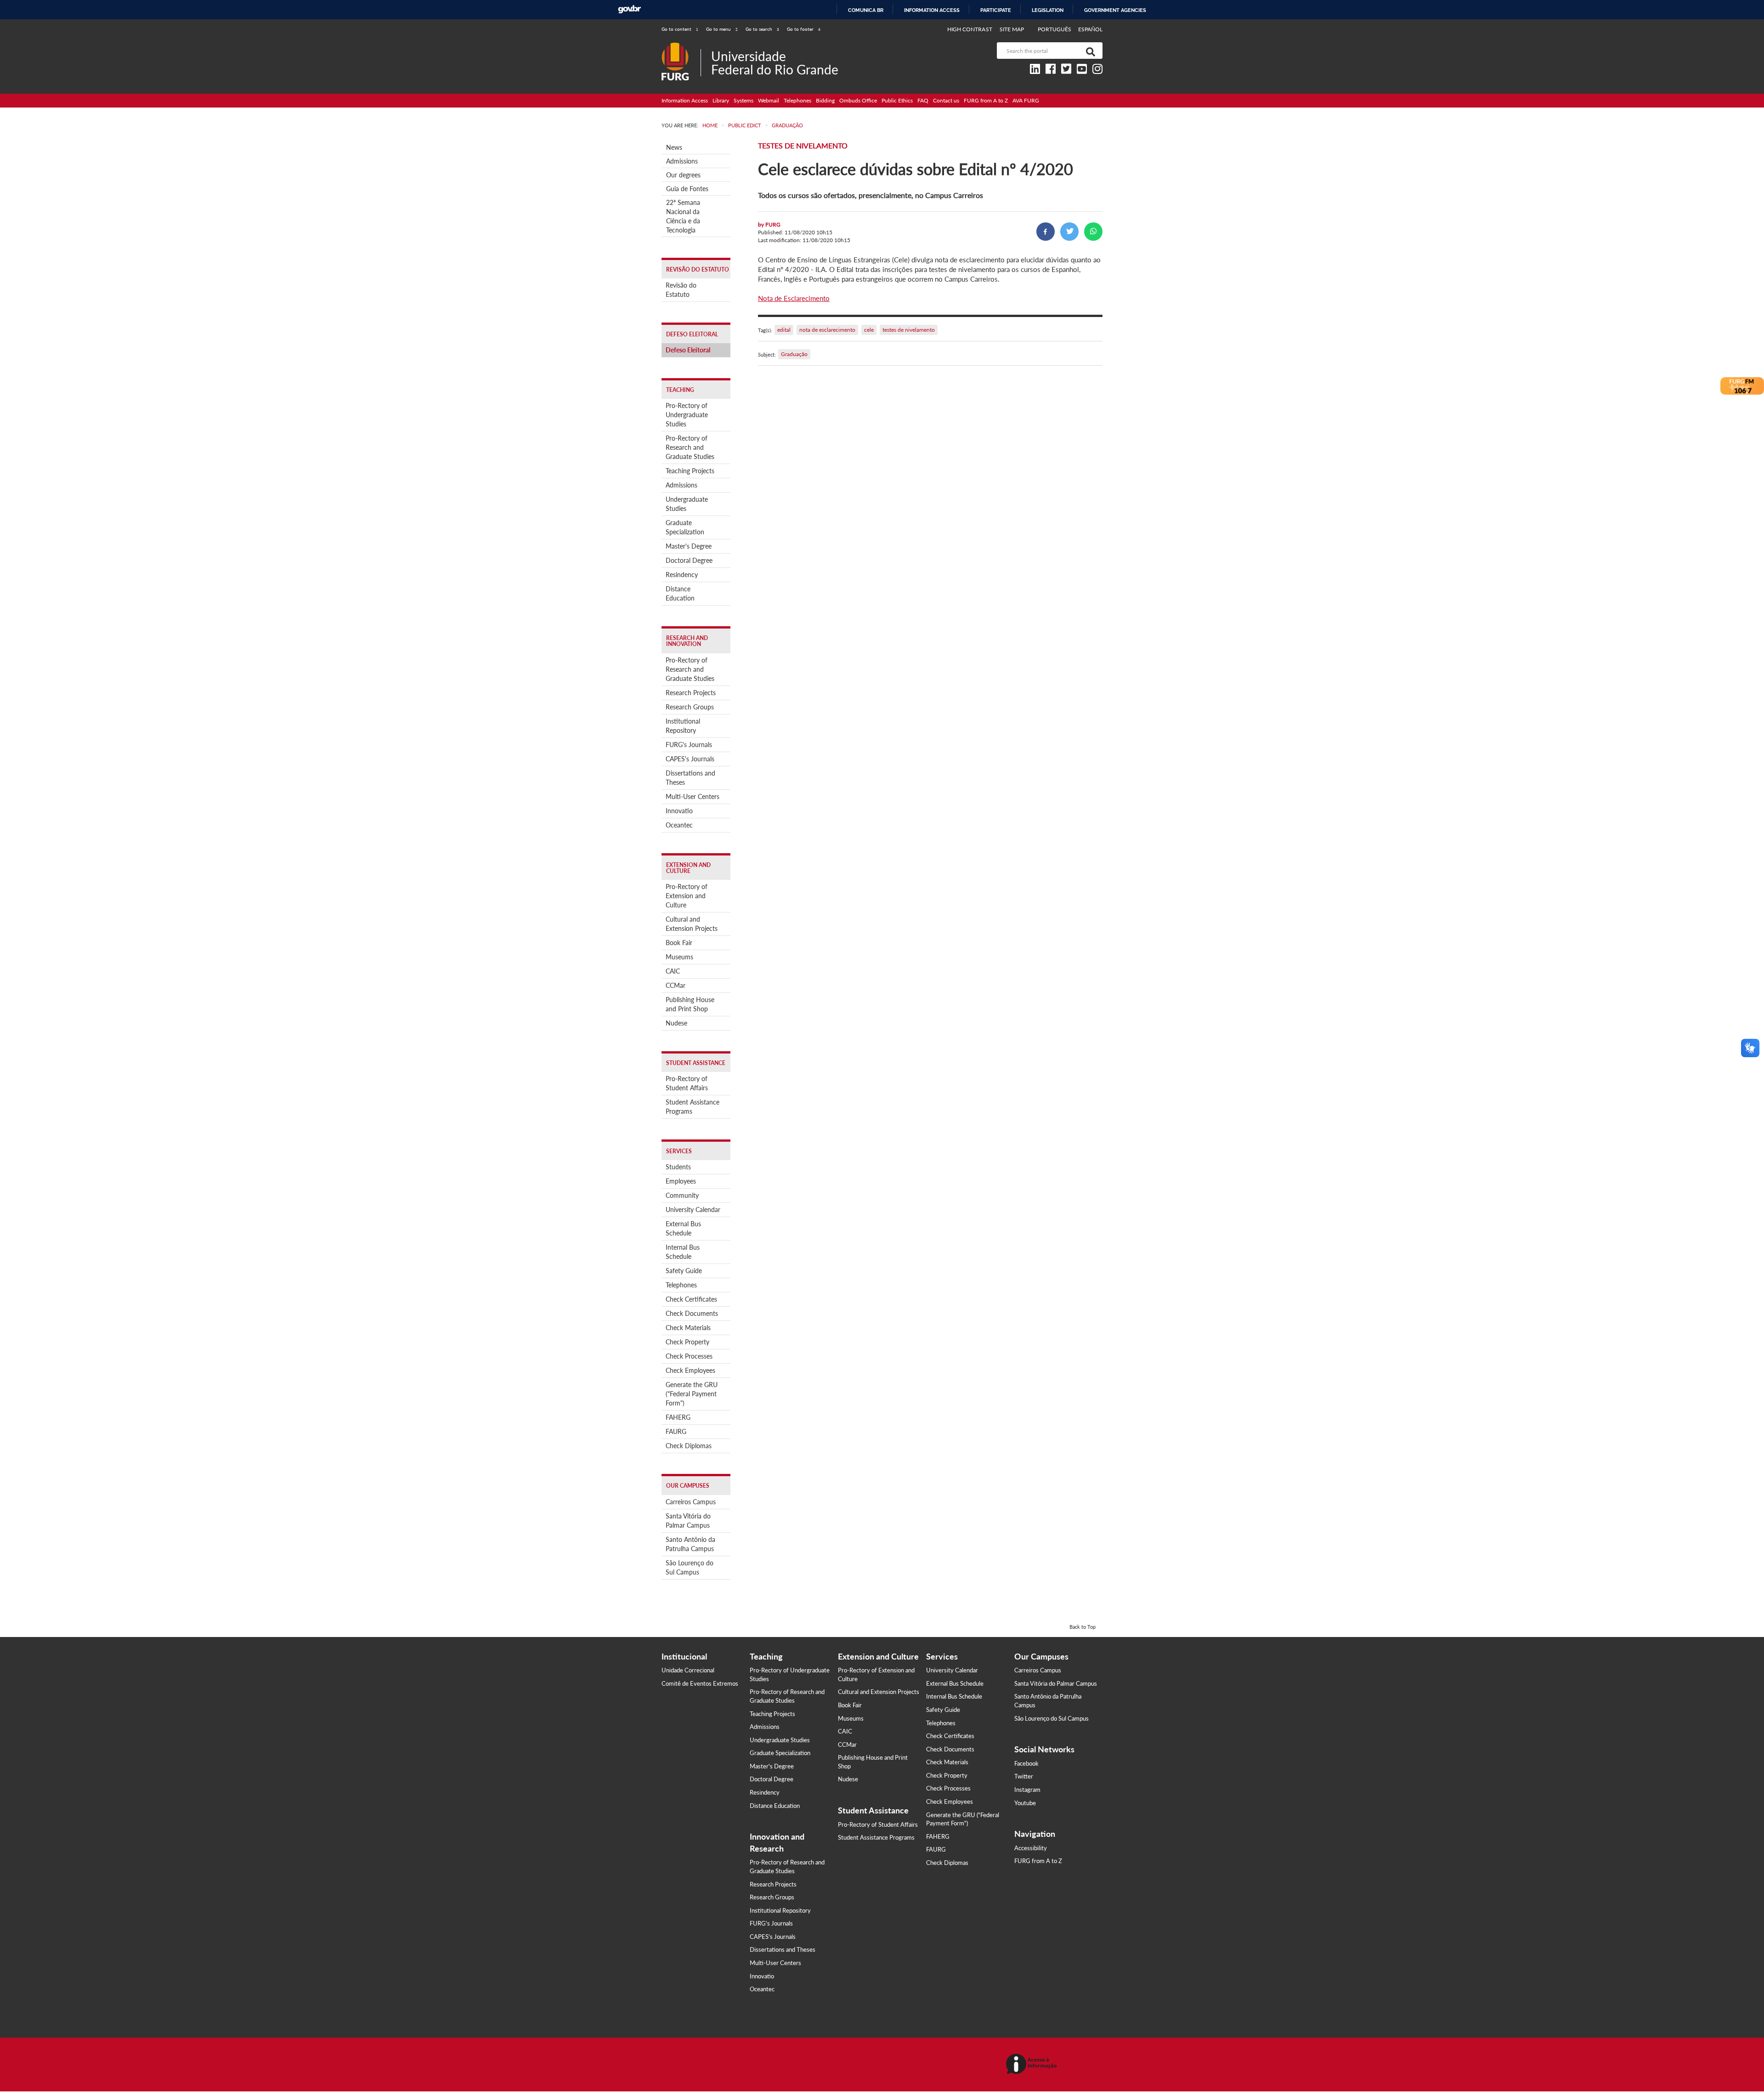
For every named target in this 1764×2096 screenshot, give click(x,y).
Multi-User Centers (693, 796)
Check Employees (690, 1370)
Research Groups (690, 707)
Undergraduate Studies (687, 504)
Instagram (1027, 1790)
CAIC (673, 971)
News (674, 147)
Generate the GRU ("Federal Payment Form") (692, 1394)
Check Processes (689, 1356)
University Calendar (693, 1209)
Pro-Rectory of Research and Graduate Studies (690, 447)
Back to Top (1083, 1627)
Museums (679, 957)
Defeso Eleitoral (688, 350)
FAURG (676, 1431)
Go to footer (804, 29)
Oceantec (679, 825)
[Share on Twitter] (1069, 232)
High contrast (970, 29)
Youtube (1025, 1803)
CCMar (676, 985)
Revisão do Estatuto (681, 290)
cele (869, 330)
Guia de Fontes (687, 189)
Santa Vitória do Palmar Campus (688, 1521)
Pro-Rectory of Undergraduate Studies (687, 415)
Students (678, 1167)
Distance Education (680, 593)
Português (1055, 29)
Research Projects (691, 693)
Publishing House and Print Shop (690, 1004)
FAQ (923, 100)
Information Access (685, 100)
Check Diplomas (689, 1446)
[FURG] (681, 46)
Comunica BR (866, 10)
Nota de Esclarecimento (794, 298)
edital (784, 330)
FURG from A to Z (986, 100)
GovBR (629, 9)
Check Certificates (691, 1299)
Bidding (825, 100)
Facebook (1026, 1763)
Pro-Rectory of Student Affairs (687, 1083)
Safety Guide (684, 1271)
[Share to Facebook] (1046, 232)
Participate (996, 10)
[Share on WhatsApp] (1093, 232)
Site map (1012, 29)
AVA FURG (1026, 100)
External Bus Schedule (683, 1228)
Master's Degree (689, 546)
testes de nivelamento (909, 330)
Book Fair (679, 943)
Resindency (682, 575)
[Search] (1089, 51)
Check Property (687, 1342)
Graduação (794, 354)
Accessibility (1031, 1848)
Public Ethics (897, 100)
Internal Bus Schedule (683, 1252)
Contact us (946, 100)
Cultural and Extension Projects (692, 924)
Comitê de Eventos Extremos (700, 1683)
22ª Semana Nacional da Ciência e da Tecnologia (683, 216)
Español (1090, 29)
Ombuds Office (858, 100)
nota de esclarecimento (827, 330)
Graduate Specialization (685, 527)
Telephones (797, 100)
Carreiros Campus (691, 1502)
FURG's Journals (689, 745)
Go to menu (722, 29)
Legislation (1048, 10)
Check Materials (688, 1328)
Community (682, 1195)
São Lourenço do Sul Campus (690, 1567)
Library (721, 100)
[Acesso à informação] (1033, 2065)
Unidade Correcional (688, 1670)
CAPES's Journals (690, 759)
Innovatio (679, 811)
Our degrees (683, 175)
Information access (932, 10)
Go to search (762, 29)
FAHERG (678, 1417)
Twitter (1024, 1776)
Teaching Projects (690, 471)
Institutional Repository (683, 726)
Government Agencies (1115, 10)
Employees (681, 1181)
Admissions (682, 161)
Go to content (680, 29)
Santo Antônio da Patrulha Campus (690, 1544)
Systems (743, 100)
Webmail (769, 100)
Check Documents (692, 1313)
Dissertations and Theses (690, 778)
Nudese (676, 1023)
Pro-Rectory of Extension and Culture (687, 896)
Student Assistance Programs (693, 1107)
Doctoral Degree (689, 560)
